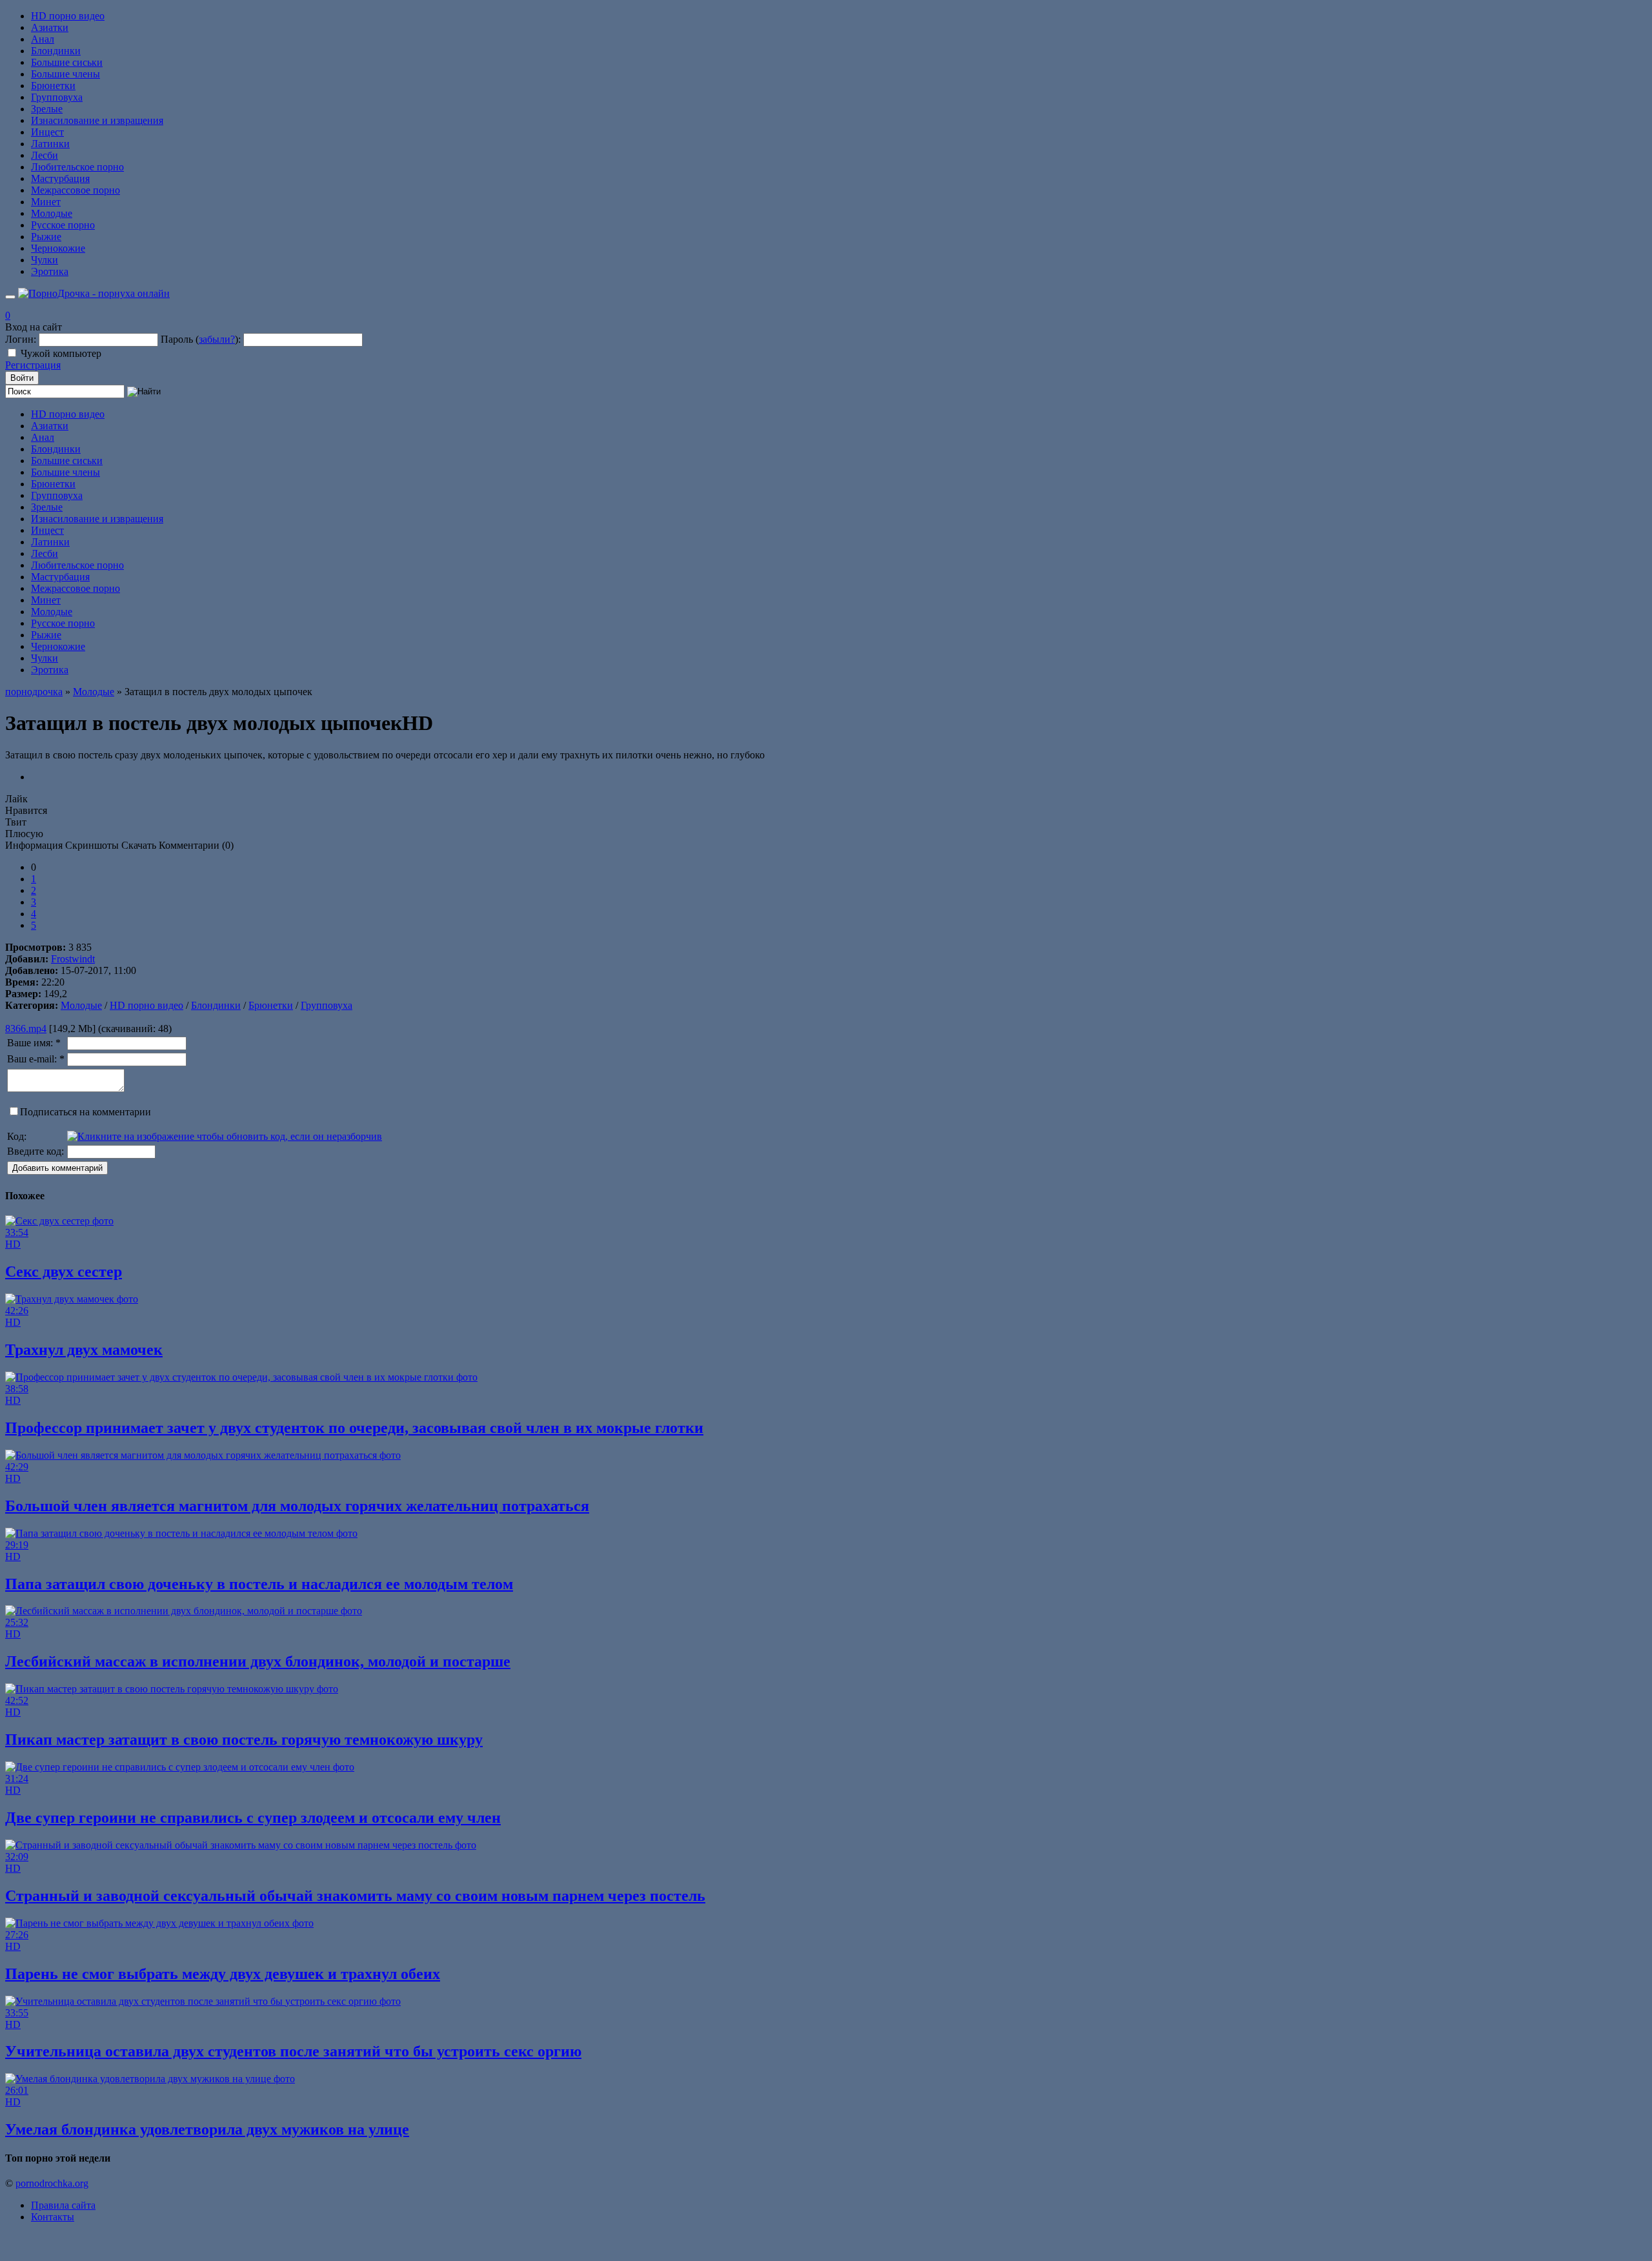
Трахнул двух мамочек (84, 1350)
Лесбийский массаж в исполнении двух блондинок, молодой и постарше (258, 1661)
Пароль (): (201, 339)
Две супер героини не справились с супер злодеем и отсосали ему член (253, 1818)
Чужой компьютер (61, 353)
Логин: (21, 339)
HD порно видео (68, 16)
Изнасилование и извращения (97, 120)
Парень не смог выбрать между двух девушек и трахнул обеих (223, 1974)
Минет (46, 202)
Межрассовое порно (76, 190)
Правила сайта (63, 2205)
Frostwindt (73, 959)
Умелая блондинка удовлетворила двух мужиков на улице (207, 2129)
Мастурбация (60, 178)
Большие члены (65, 74)
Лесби (45, 155)
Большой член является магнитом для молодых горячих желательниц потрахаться (297, 1506)
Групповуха (57, 97)
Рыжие (46, 237)
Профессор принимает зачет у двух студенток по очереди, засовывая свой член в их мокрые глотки (354, 1428)
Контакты (53, 2217)
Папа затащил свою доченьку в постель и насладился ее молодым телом (259, 1584)
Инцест (47, 132)
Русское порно (63, 225)
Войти (22, 378)
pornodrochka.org (52, 2183)
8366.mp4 (26, 1029)
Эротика (50, 271)
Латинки (50, 144)
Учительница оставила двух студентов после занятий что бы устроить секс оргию (293, 2051)
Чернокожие (58, 248)
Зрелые (47, 109)
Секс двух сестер (64, 1272)
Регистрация (33, 365)
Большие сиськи (67, 62)
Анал (43, 39)
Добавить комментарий (57, 1168)
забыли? (217, 339)
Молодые (52, 213)
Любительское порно (77, 167)
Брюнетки (53, 86)
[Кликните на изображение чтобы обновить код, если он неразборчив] (225, 1136)
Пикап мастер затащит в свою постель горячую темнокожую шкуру (244, 1739)
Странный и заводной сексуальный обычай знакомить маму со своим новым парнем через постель (355, 1896)
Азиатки (50, 27)
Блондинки (56, 51)
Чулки (45, 260)
